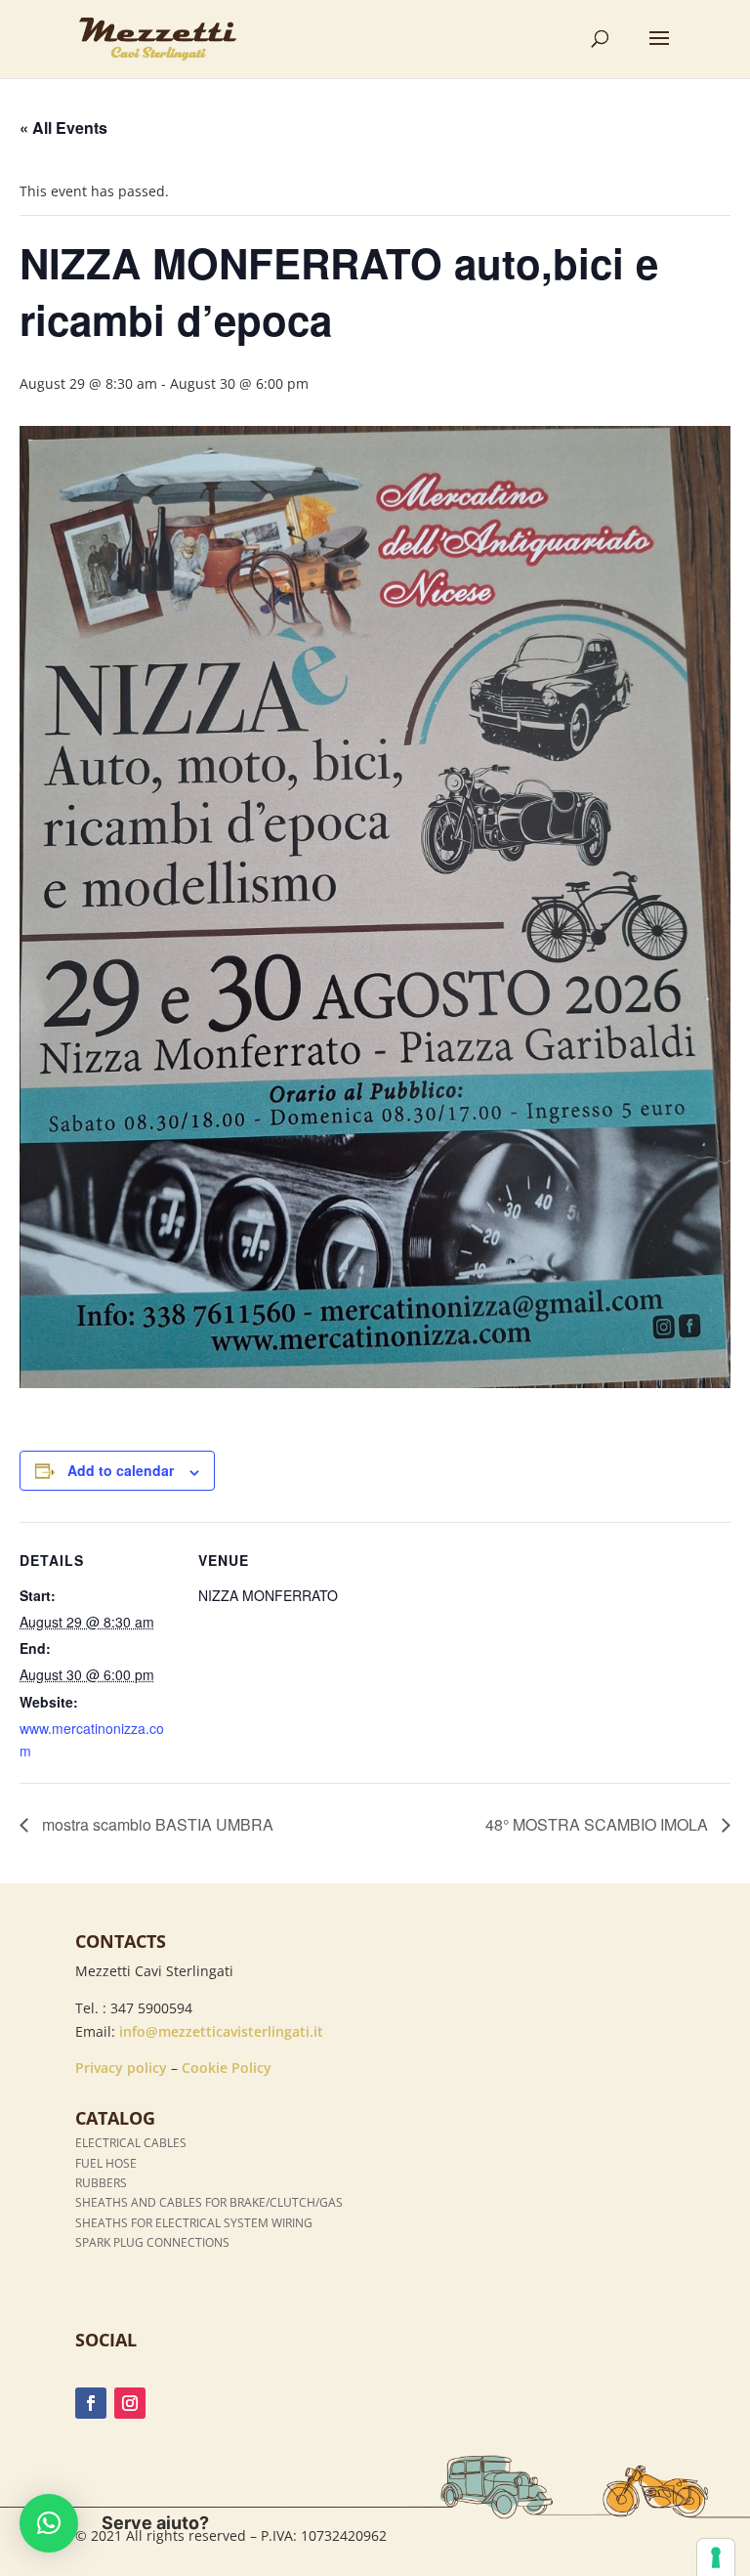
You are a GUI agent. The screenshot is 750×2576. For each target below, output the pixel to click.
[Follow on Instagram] (130, 2403)
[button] (49, 2523)
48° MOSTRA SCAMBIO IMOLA (599, 1824)
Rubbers (101, 2183)
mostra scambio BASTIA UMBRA (156, 1824)
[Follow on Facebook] (91, 2403)
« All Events (63, 127)
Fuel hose (106, 2163)
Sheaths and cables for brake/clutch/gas (209, 2202)
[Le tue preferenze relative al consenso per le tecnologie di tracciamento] (716, 2557)
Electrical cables (131, 2143)
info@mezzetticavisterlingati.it (221, 2031)
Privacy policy (121, 2068)
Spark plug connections (152, 2242)
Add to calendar (121, 1470)
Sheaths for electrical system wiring (194, 2223)
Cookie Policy (227, 2068)
